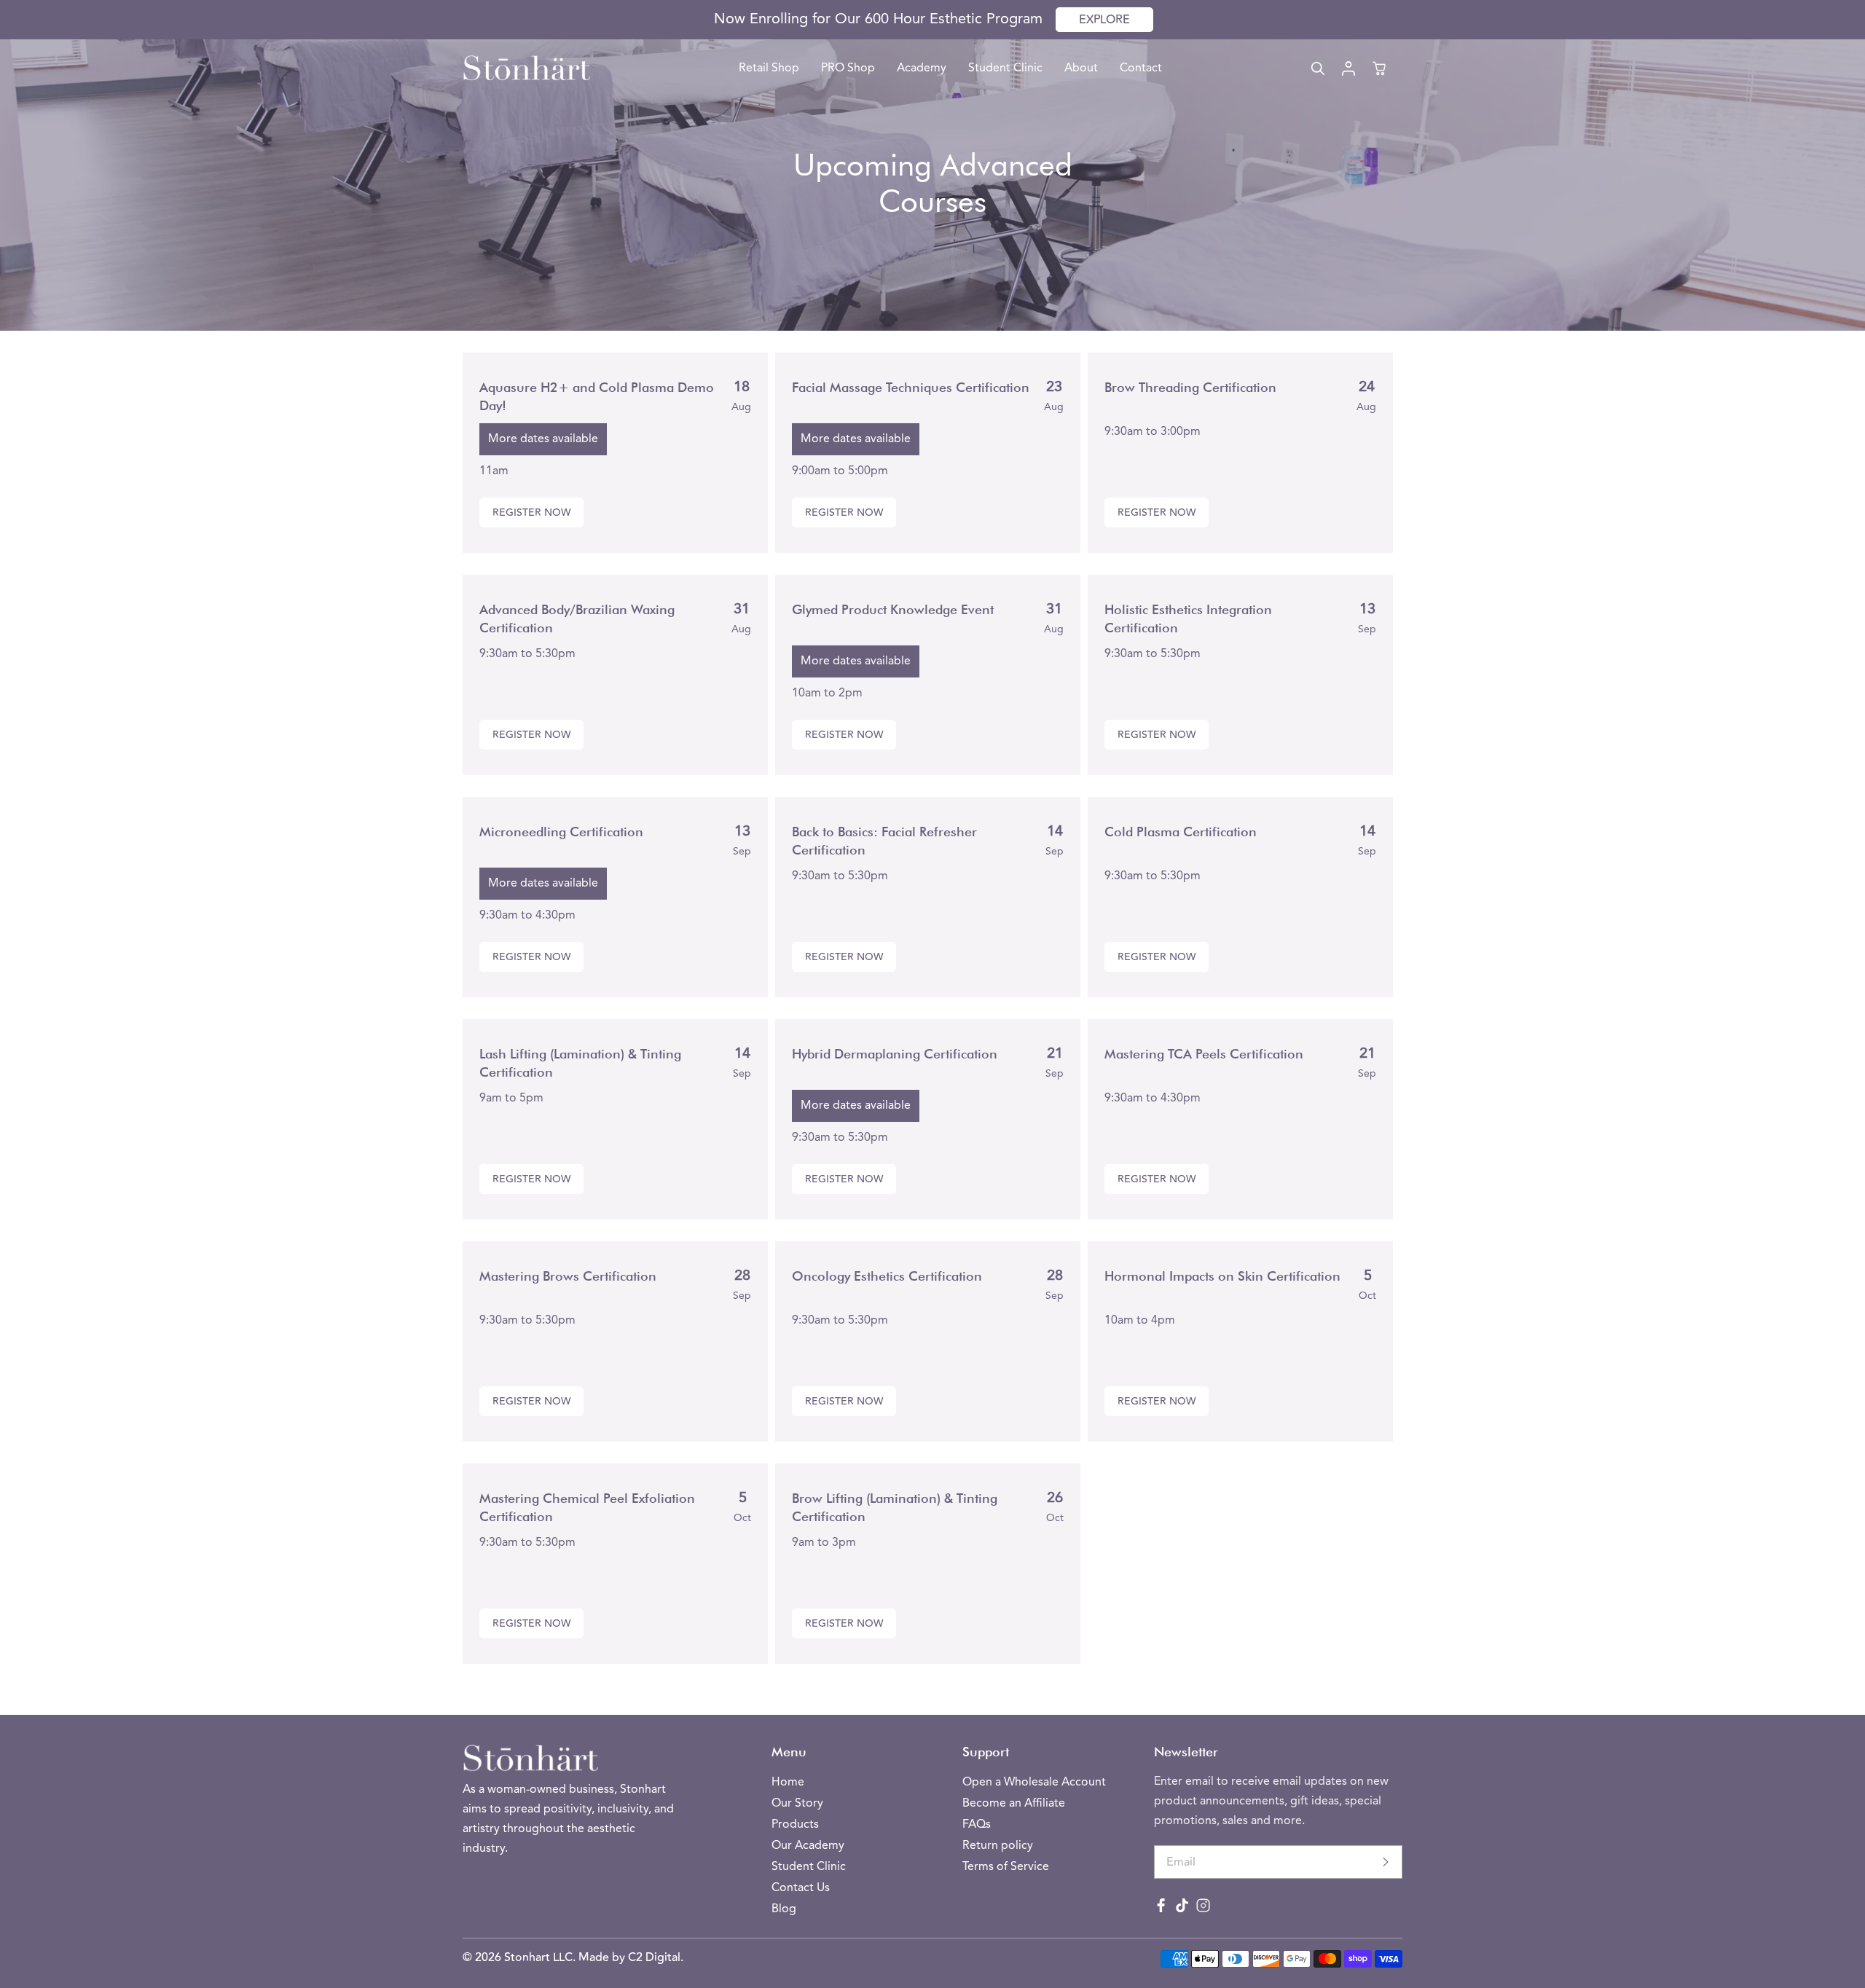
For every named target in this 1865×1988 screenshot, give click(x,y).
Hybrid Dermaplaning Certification (895, 1054)
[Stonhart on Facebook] (1161, 1909)
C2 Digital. (656, 1957)
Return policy (998, 1846)
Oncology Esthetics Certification (887, 1276)
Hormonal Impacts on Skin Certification (1222, 1276)
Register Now (531, 513)
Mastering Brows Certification (568, 1276)
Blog (784, 1909)
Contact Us (801, 1888)
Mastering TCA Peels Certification (1204, 1054)
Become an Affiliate (1014, 1804)
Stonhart (529, 1957)
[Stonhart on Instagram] (1203, 1909)
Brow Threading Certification (1190, 387)
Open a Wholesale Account (1034, 1783)
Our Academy (808, 1846)
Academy (922, 68)
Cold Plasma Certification (1181, 832)
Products (795, 1825)
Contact (1141, 68)
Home (788, 1783)
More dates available (543, 439)
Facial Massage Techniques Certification (911, 387)
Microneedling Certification (561, 832)
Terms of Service (1006, 1867)
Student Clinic (1005, 68)
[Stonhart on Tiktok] (1182, 1909)
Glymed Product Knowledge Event (893, 609)
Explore (1104, 20)
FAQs (977, 1825)
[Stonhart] (526, 68)
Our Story (797, 1804)
